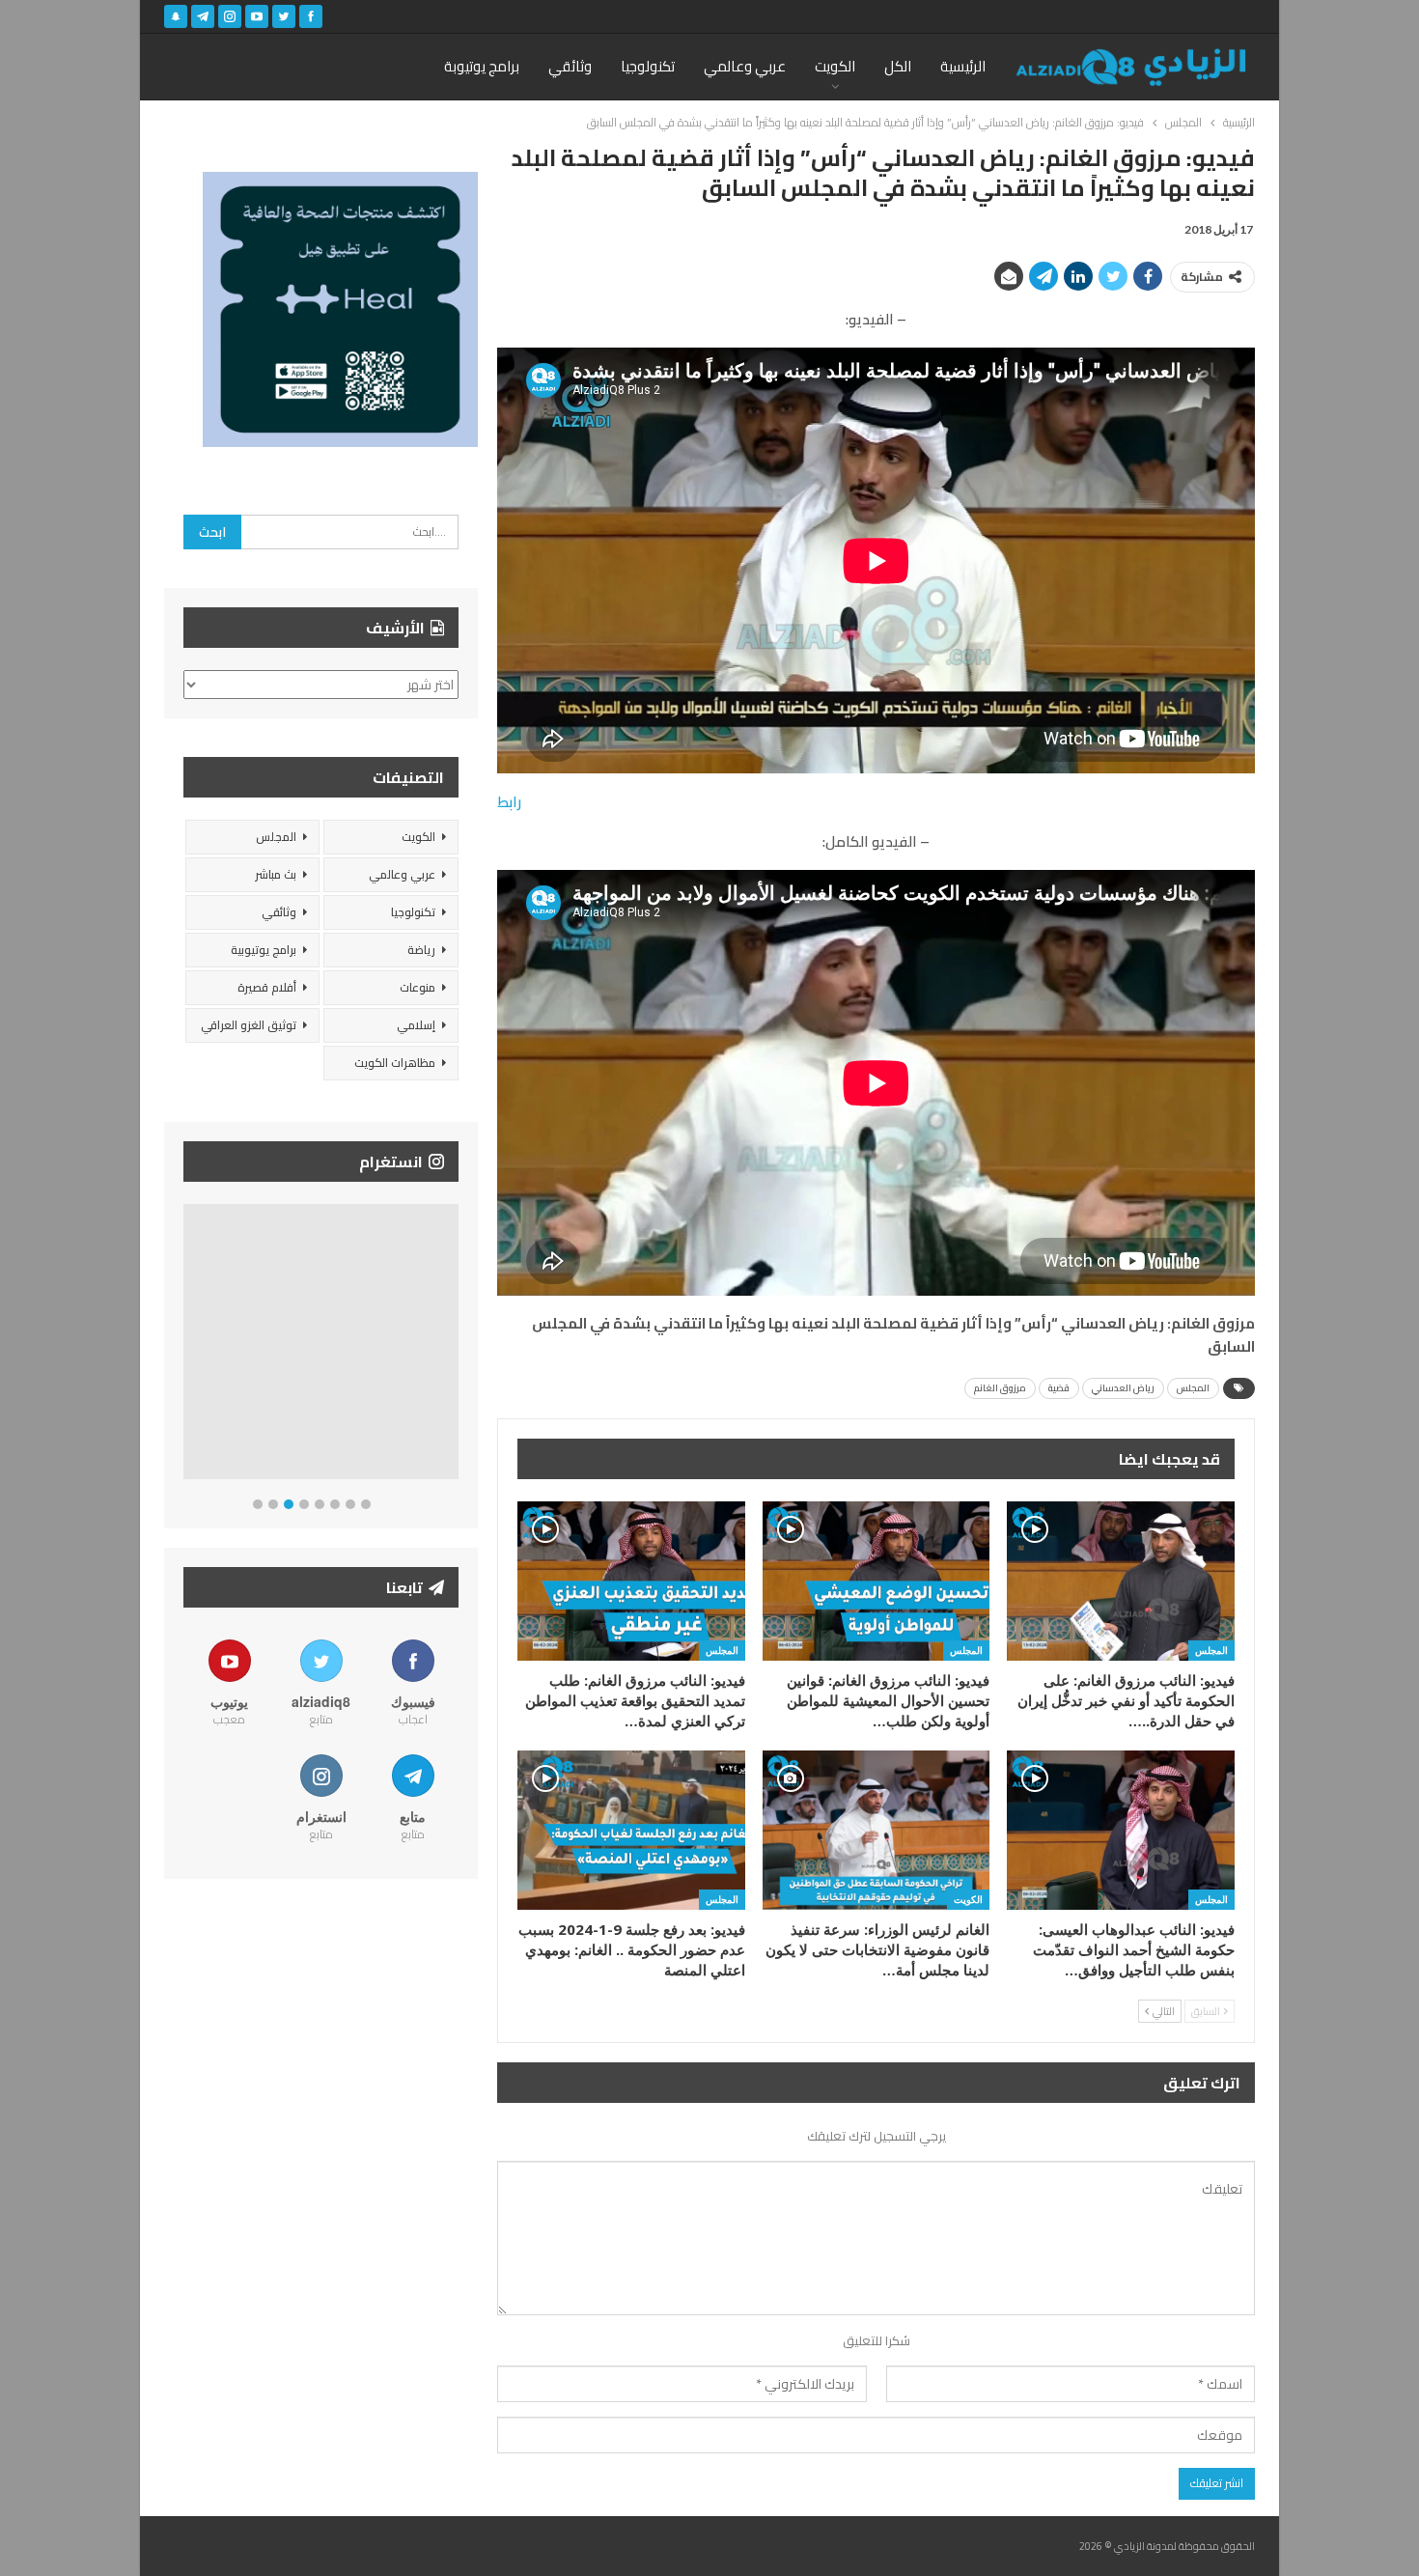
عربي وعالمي (745, 66)
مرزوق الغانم (1000, 1388)
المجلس (1193, 1388)
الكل (898, 66)
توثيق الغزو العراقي (249, 1025)
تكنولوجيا (648, 66)
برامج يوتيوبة (482, 66)
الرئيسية (963, 66)
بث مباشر (276, 874)
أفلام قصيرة (267, 987)
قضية (1059, 1388)
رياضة (421, 950)
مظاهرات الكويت (395, 1063)
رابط (509, 802)
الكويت (835, 66)
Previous (189, 1345)
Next (454, 1345)
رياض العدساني (1123, 1388)
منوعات (417, 987)
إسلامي (416, 1025)
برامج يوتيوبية (264, 950)
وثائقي (570, 66)
